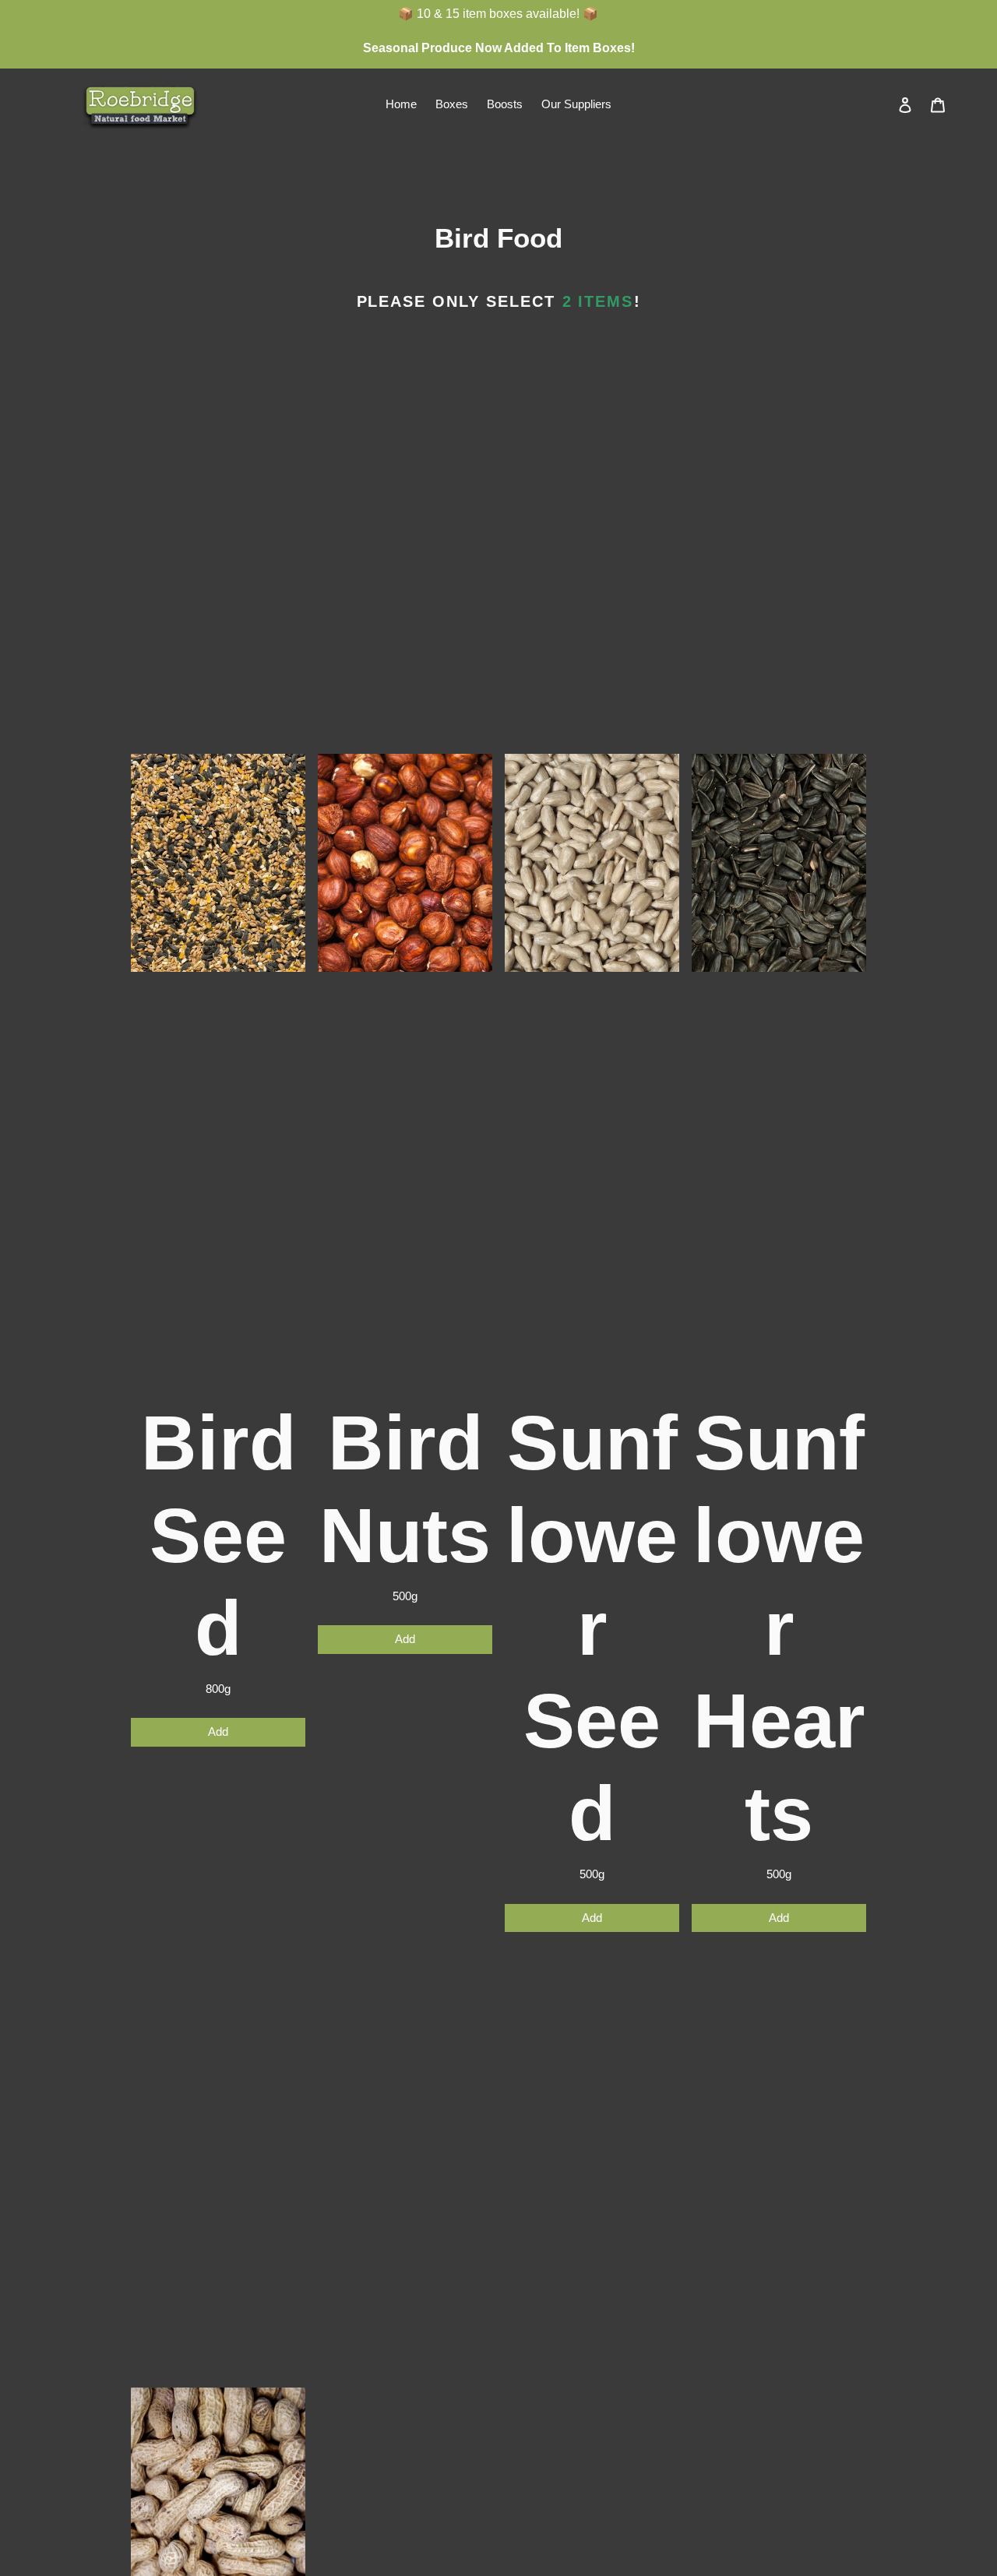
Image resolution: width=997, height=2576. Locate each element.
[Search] (884, 104)
